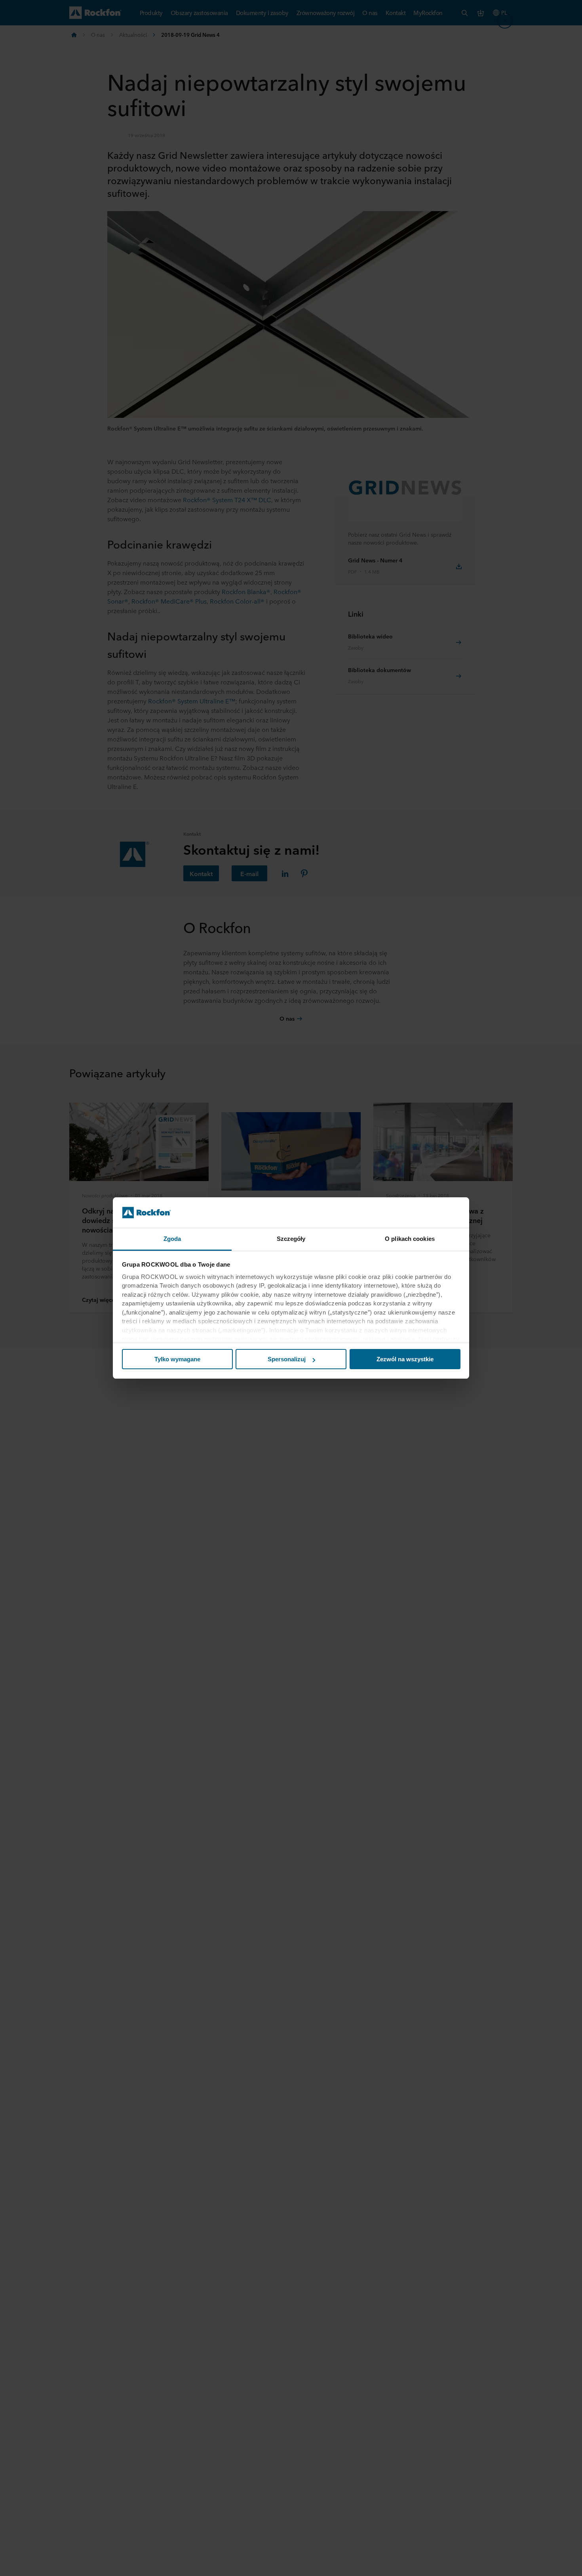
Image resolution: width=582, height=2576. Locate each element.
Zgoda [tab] (172, 1239)
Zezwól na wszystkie (405, 1359)
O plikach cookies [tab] (410, 1239)
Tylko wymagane (177, 1359)
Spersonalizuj (287, 1359)
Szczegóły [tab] (291, 1239)
